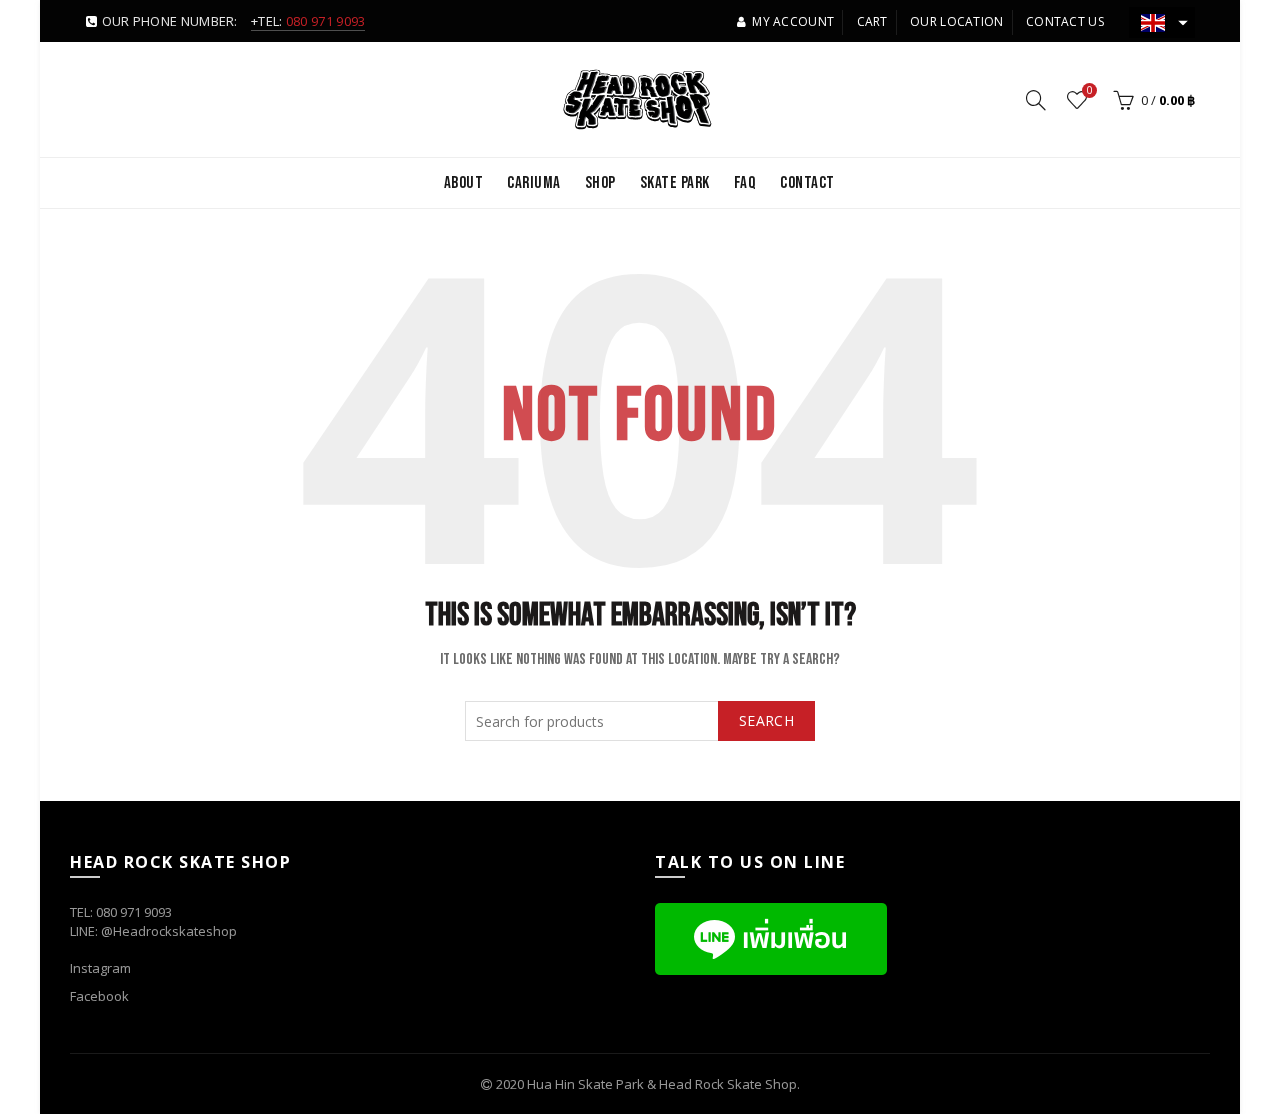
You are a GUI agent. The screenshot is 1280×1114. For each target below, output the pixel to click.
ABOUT (464, 183)
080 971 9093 (326, 21)
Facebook (99, 996)
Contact (807, 183)
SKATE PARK (675, 183)
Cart (872, 21)
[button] (1162, 22)
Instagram (100, 968)
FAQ (745, 183)
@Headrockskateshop (169, 931)
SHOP (600, 183)
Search (766, 720)
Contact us (1065, 21)
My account (793, 21)
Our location (957, 21)
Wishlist (1089, 91)
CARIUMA (534, 183)
